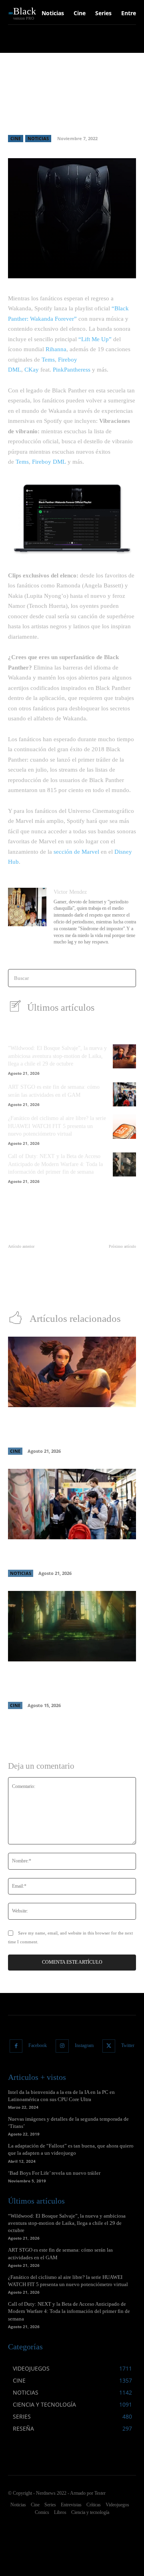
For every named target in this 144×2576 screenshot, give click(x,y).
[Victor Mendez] (27, 918)
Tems (48, 360)
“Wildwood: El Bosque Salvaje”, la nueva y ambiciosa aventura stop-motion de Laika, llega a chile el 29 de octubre (57, 1056)
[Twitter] (109, 2046)
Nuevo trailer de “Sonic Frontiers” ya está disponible (111, 1263)
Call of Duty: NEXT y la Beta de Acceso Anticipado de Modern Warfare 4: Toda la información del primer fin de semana (55, 1164)
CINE (16, 138)
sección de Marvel (76, 852)
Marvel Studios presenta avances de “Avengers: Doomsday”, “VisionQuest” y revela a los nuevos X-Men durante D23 (71, 1682)
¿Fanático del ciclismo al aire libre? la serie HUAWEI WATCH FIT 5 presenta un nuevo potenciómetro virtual (57, 1126)
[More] (126, 267)
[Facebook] (16, 2046)
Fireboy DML (49, 462)
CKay (32, 370)
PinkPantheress (72, 370)
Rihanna (56, 349)
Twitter (128, 2045)
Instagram (84, 2045)
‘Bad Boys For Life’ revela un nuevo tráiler (54, 2173)
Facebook (38, 2045)
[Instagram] (62, 2046)
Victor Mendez (70, 892)
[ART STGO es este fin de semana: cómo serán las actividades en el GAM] (124, 1094)
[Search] (127, 978)
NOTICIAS (38, 138)
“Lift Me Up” (95, 339)
